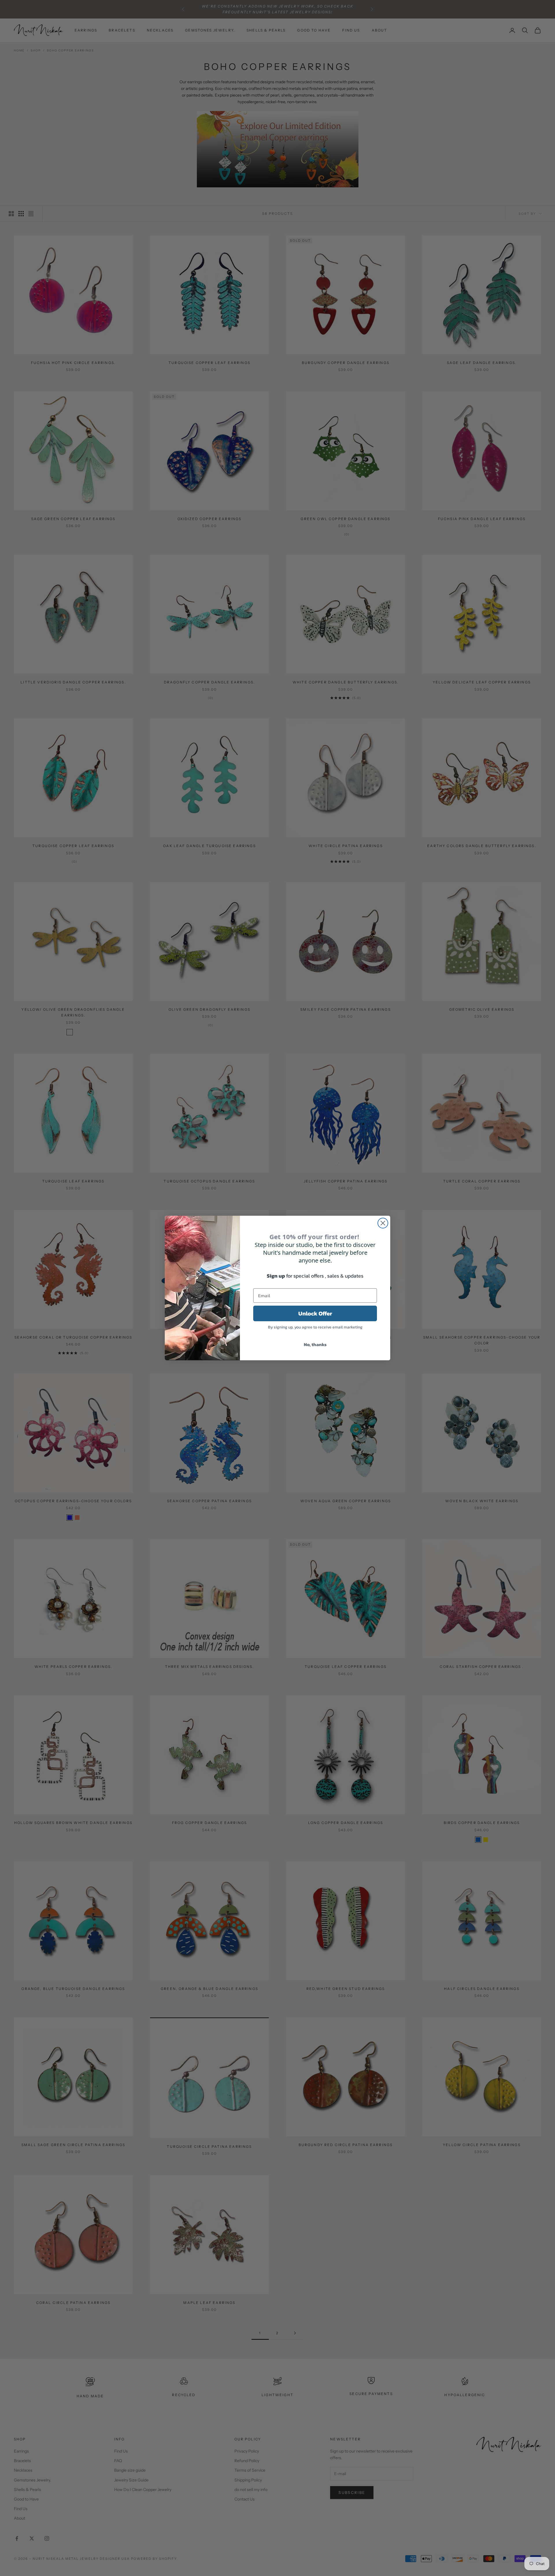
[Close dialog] (383, 1223)
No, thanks (315, 1344)
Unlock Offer (315, 1313)
